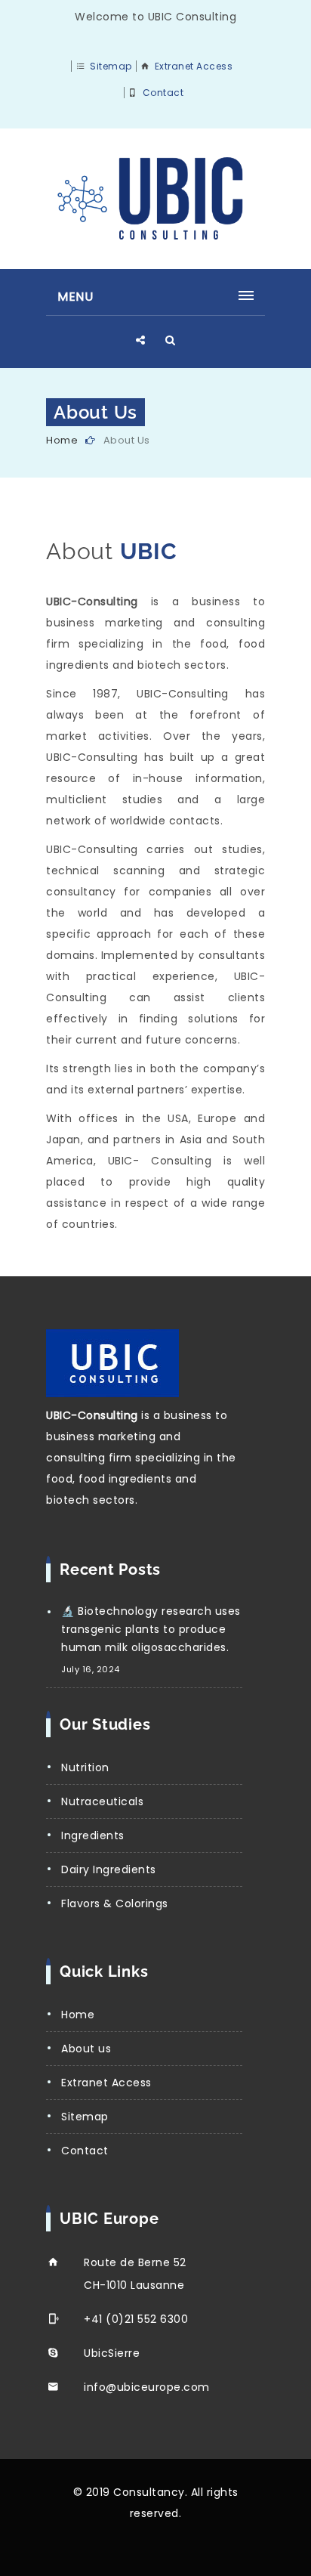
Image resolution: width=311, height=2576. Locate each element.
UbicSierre (112, 2353)
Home (62, 440)
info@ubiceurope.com (147, 2387)
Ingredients (93, 1835)
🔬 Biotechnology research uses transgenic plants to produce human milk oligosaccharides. (151, 1629)
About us (86, 2049)
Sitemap (111, 66)
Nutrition (85, 1767)
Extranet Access (194, 66)
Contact (163, 93)
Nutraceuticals (102, 1801)
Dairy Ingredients (109, 1869)
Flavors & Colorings (115, 1903)
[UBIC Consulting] (155, 199)
